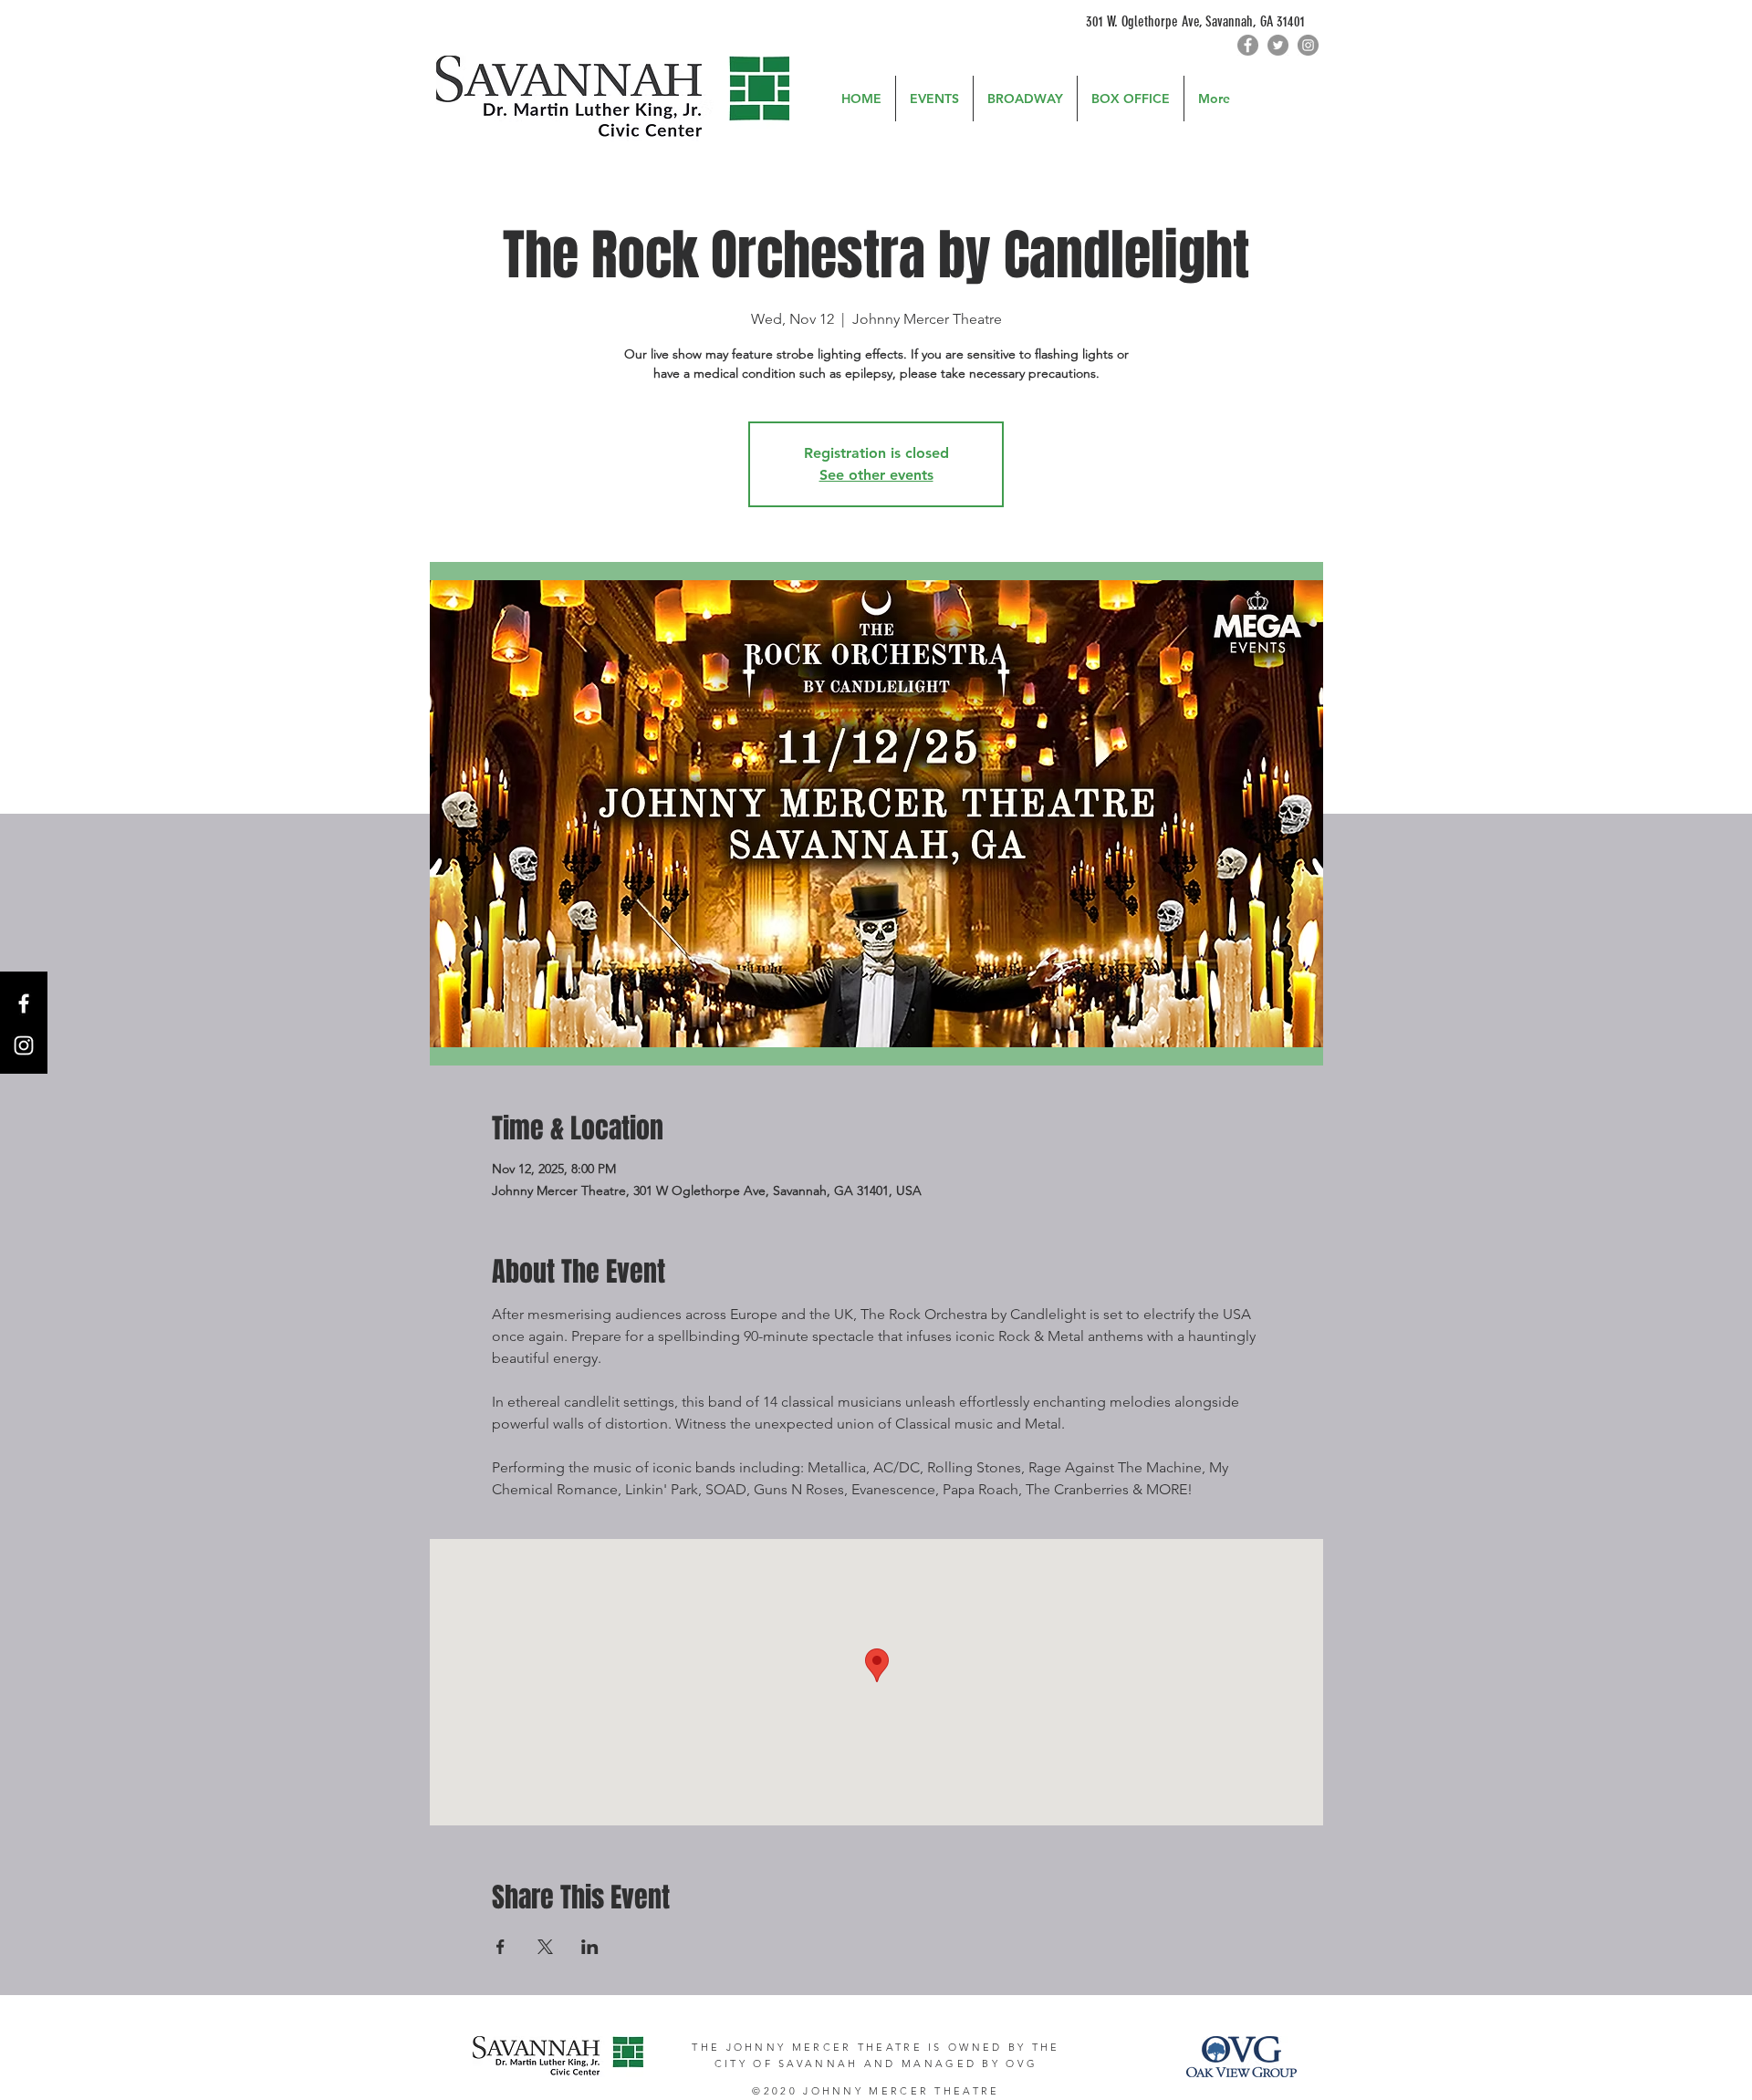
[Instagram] (1308, 45)
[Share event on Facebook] (501, 1947)
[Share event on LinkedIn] (590, 1947)
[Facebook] (1248, 45)
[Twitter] (1278, 45)
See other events (876, 475)
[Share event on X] (545, 1947)
